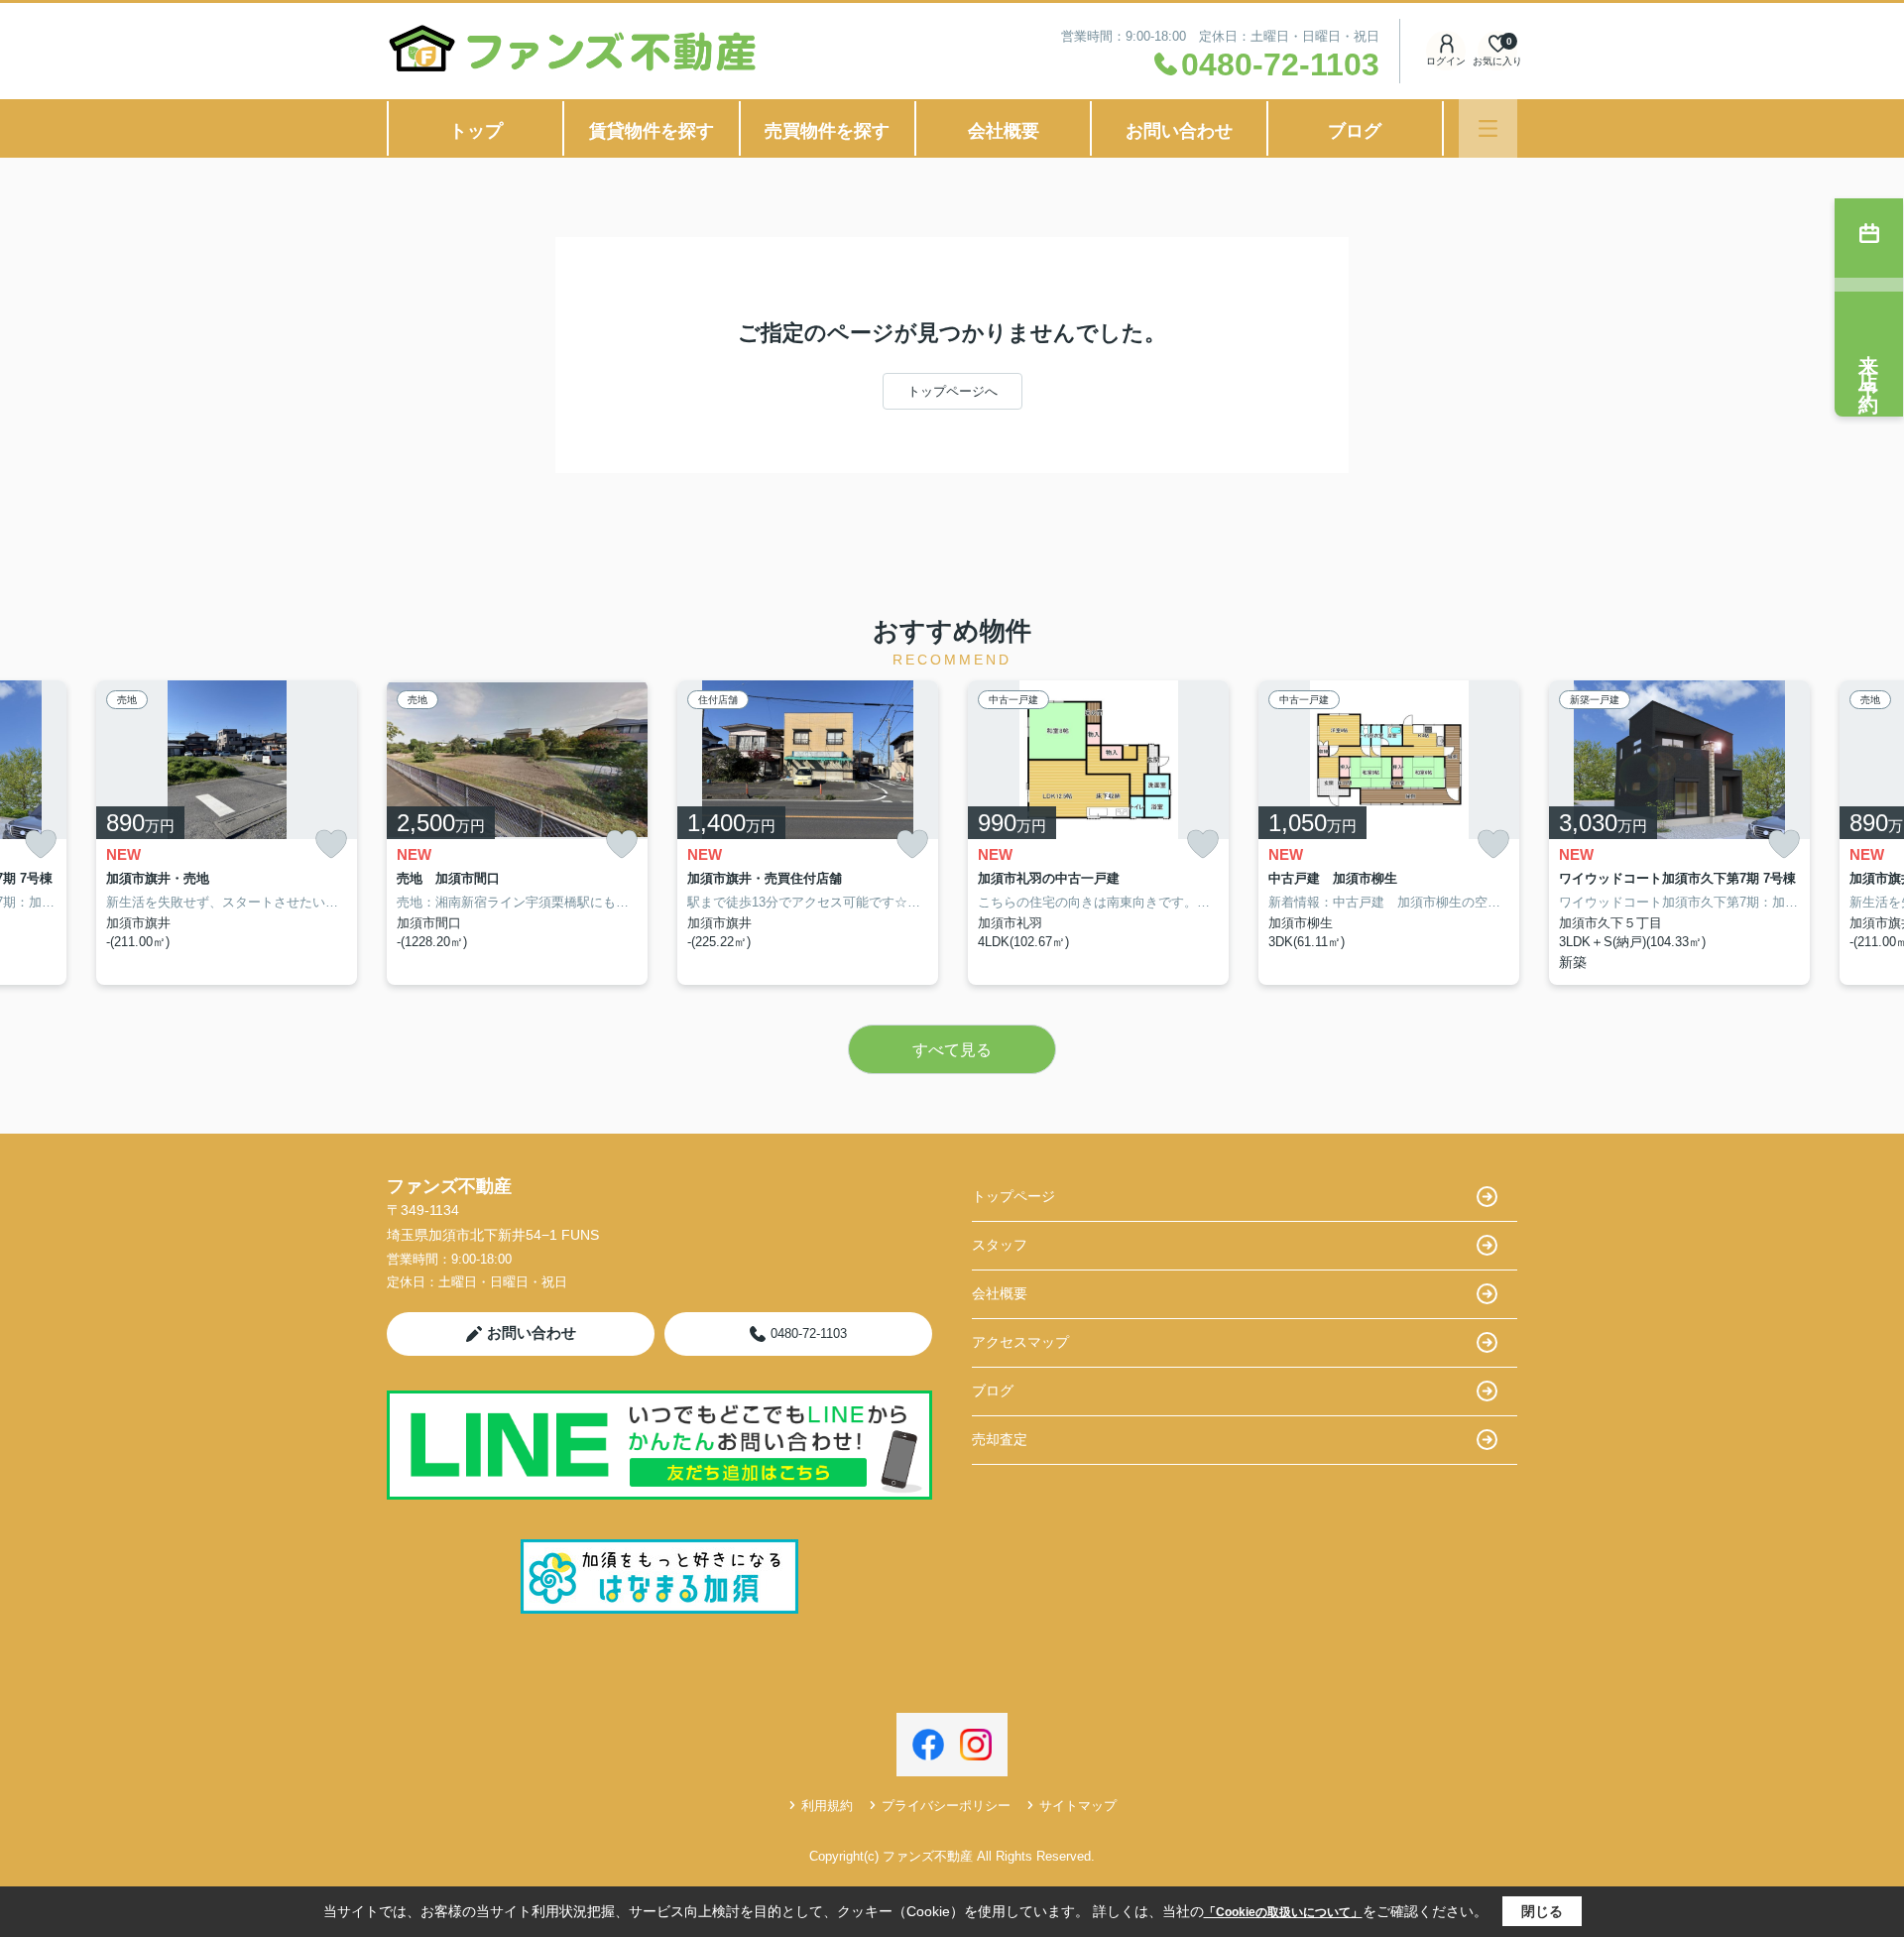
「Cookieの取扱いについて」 (1283, 1912)
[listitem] (517, 833)
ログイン (1446, 61)
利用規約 (827, 1806)
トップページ (1013, 1196)
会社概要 (1004, 131)
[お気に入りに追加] (41, 845)
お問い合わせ (1179, 131)
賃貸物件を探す (652, 131)
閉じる (1542, 1911)
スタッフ (1000, 1245)
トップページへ (952, 391)
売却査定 (1000, 1439)
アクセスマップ (1020, 1342)
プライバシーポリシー (946, 1806)
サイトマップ (1078, 1806)
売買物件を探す (827, 131)
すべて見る (952, 1050)
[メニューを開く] (1488, 128)
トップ (476, 131)
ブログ (1355, 131)
